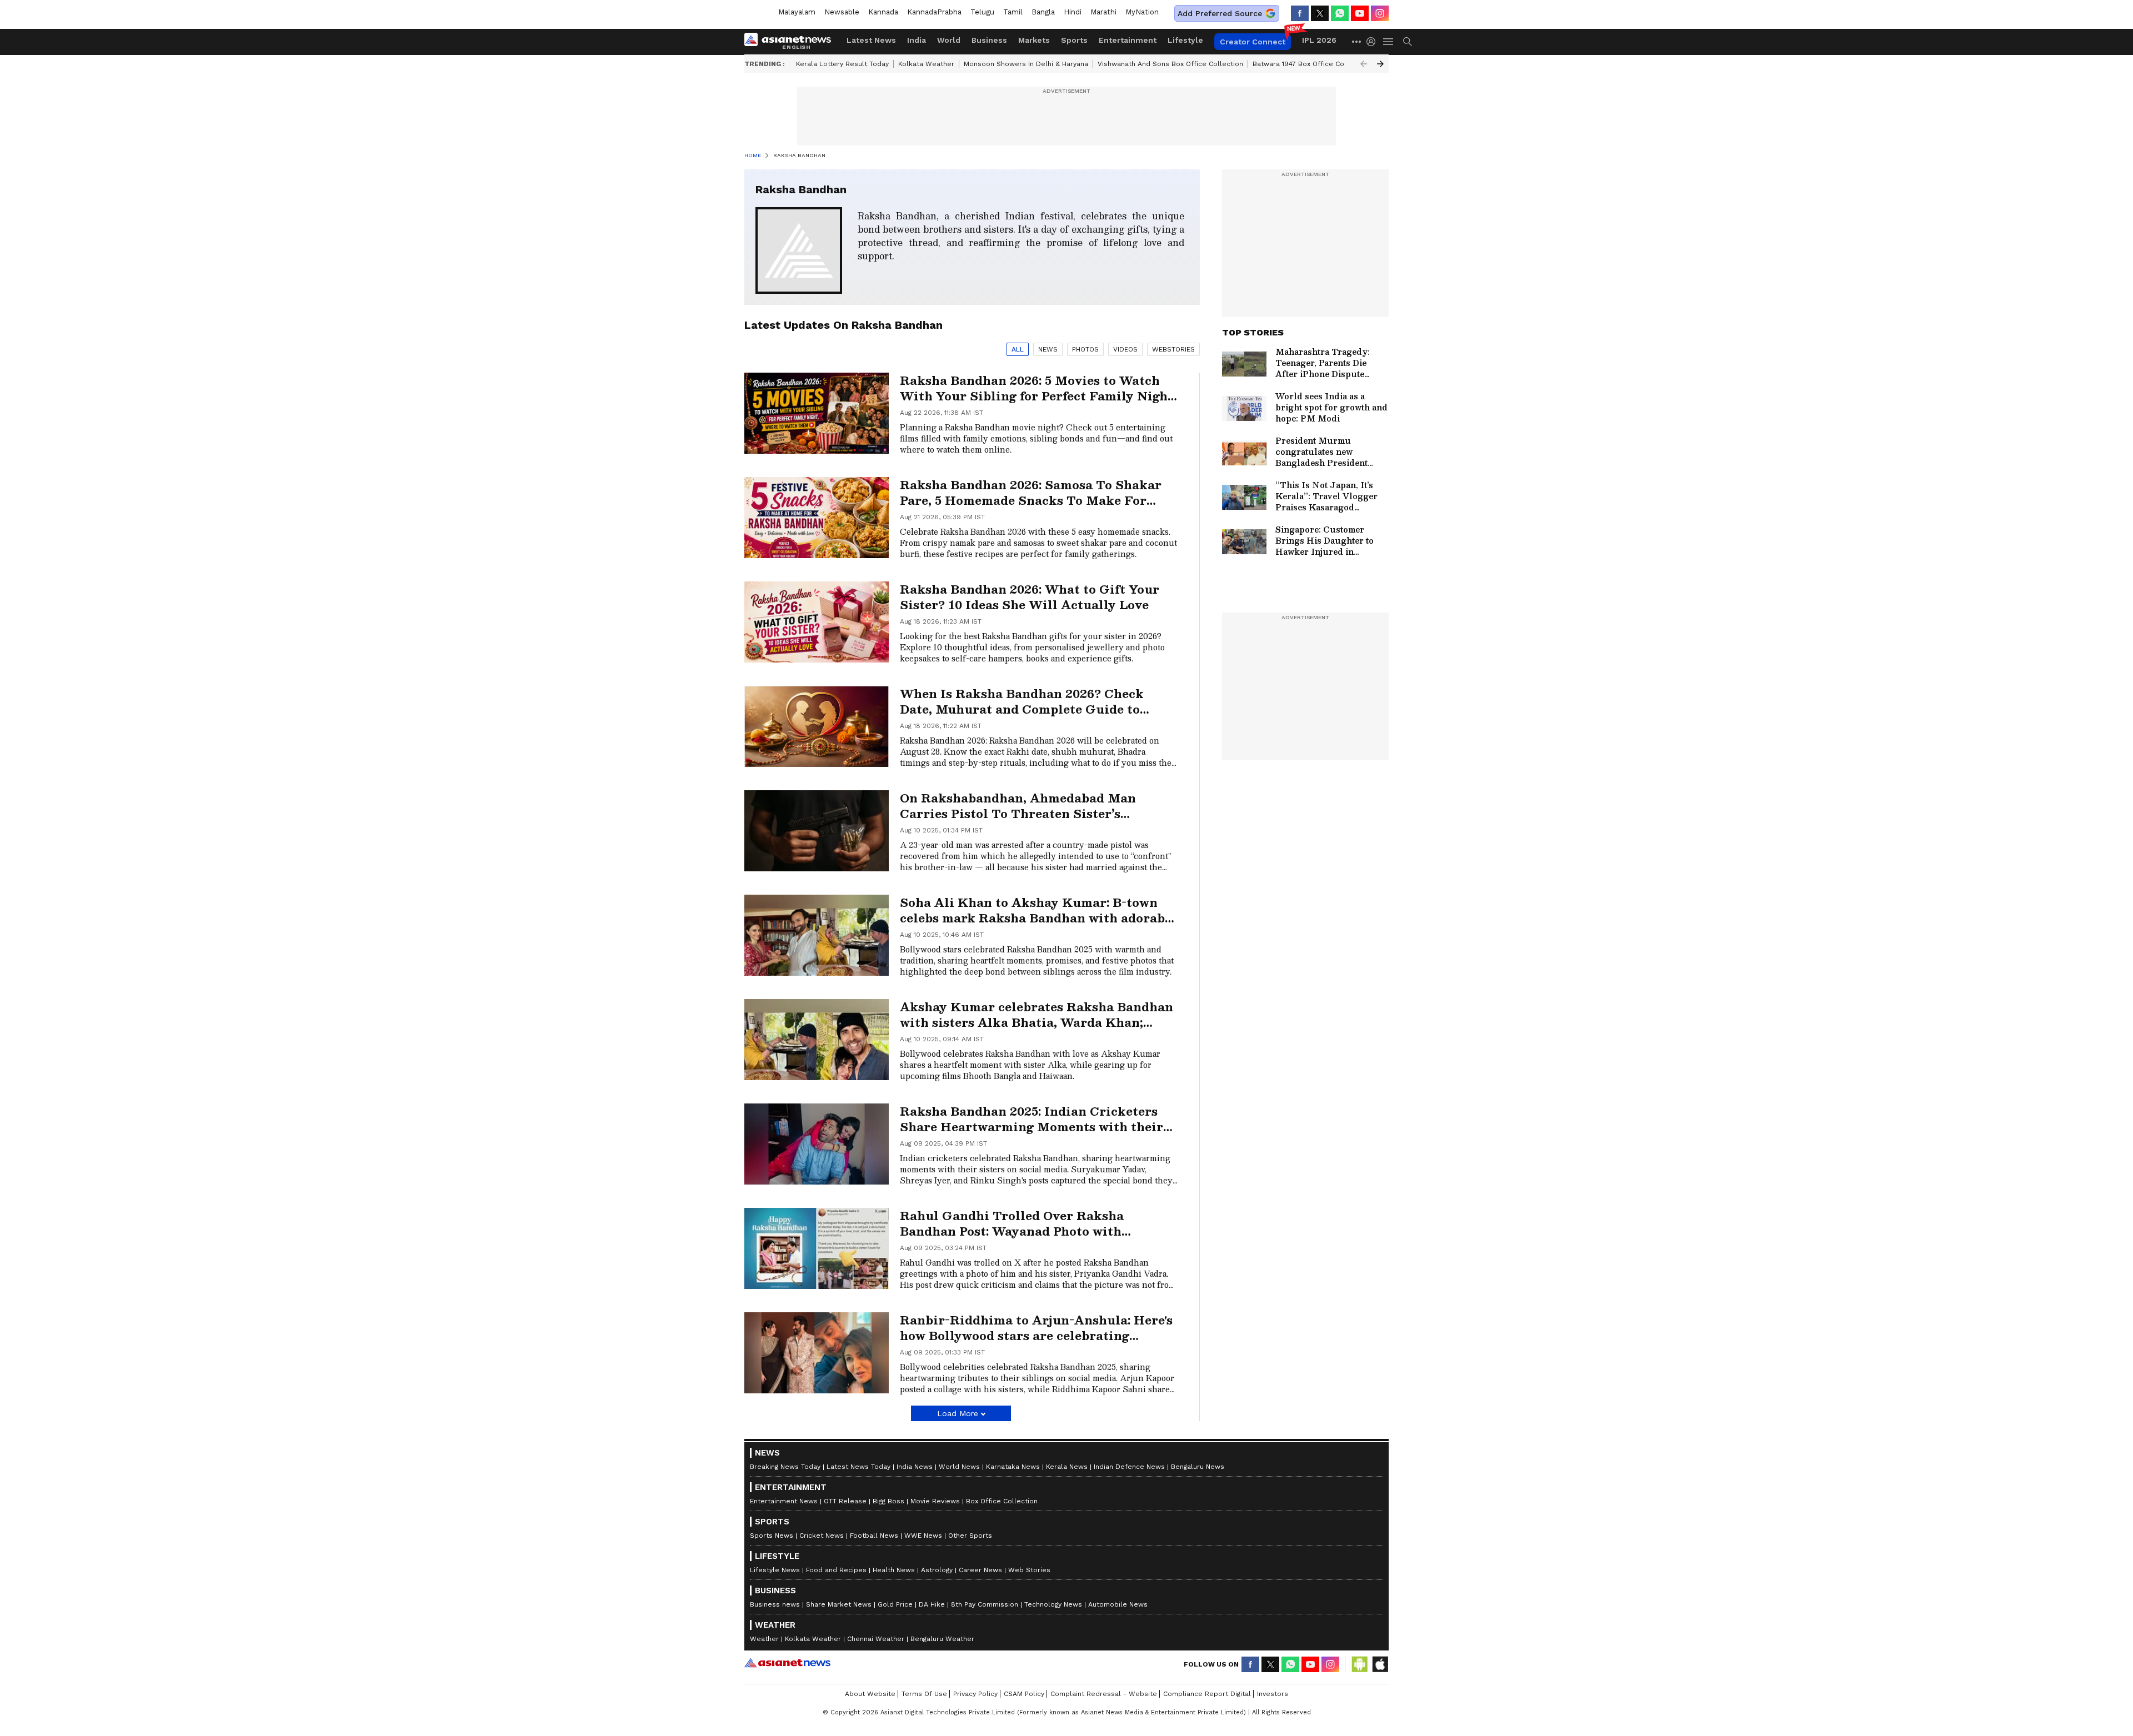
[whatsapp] (1340, 13)
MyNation (1142, 12)
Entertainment (1128, 40)
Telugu (982, 12)
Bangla (1043, 12)
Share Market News (839, 1604)
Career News (980, 1570)
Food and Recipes (836, 1570)
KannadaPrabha (934, 12)
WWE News (923, 1536)
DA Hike (932, 1604)
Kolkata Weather (926, 64)
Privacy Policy (975, 1694)
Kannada (883, 12)
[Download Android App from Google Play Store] (1360, 1664)
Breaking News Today (785, 1467)
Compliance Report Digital (1207, 1694)
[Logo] (792, 42)
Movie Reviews (935, 1501)
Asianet (787, 1663)
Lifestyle (1185, 40)
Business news (775, 1604)
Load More (958, 1413)
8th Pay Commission (985, 1604)
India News (915, 1467)
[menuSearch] (1408, 42)
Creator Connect (1253, 42)
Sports (1074, 40)
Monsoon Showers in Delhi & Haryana (1026, 64)
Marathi (1103, 12)
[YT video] (1360, 13)
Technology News (1053, 1604)
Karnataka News (1013, 1467)
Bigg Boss (888, 1501)
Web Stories (1029, 1570)
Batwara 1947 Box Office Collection (1311, 64)
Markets (1034, 40)
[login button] (1374, 42)
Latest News (871, 40)
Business (989, 40)
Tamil (1013, 12)
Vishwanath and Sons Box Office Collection (1170, 64)
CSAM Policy (1024, 1694)
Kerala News (1067, 1467)
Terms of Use (924, 1694)
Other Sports (970, 1536)
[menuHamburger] (1389, 42)
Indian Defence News (1129, 1467)
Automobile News (1118, 1604)
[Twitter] (1320, 13)
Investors (1273, 1694)
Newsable (842, 12)
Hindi (1073, 12)
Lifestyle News (775, 1570)
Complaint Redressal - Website (1104, 1694)
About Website (870, 1694)
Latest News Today (858, 1467)
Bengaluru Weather (942, 1639)
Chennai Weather (876, 1639)
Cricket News (822, 1536)
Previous (1364, 64)
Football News (874, 1536)
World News (959, 1467)
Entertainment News (784, 1501)
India (917, 40)
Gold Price (895, 1604)
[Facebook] (1300, 13)
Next (1380, 64)
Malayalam (797, 12)
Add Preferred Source (1220, 13)
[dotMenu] (1357, 41)
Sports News (772, 1536)
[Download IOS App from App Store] (1380, 1664)
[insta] (1380, 13)
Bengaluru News (1198, 1467)
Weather (764, 1639)
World (949, 40)
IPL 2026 (1319, 40)
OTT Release (845, 1501)
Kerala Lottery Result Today (842, 64)
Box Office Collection (1002, 1501)
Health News (894, 1570)
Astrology (937, 1570)
